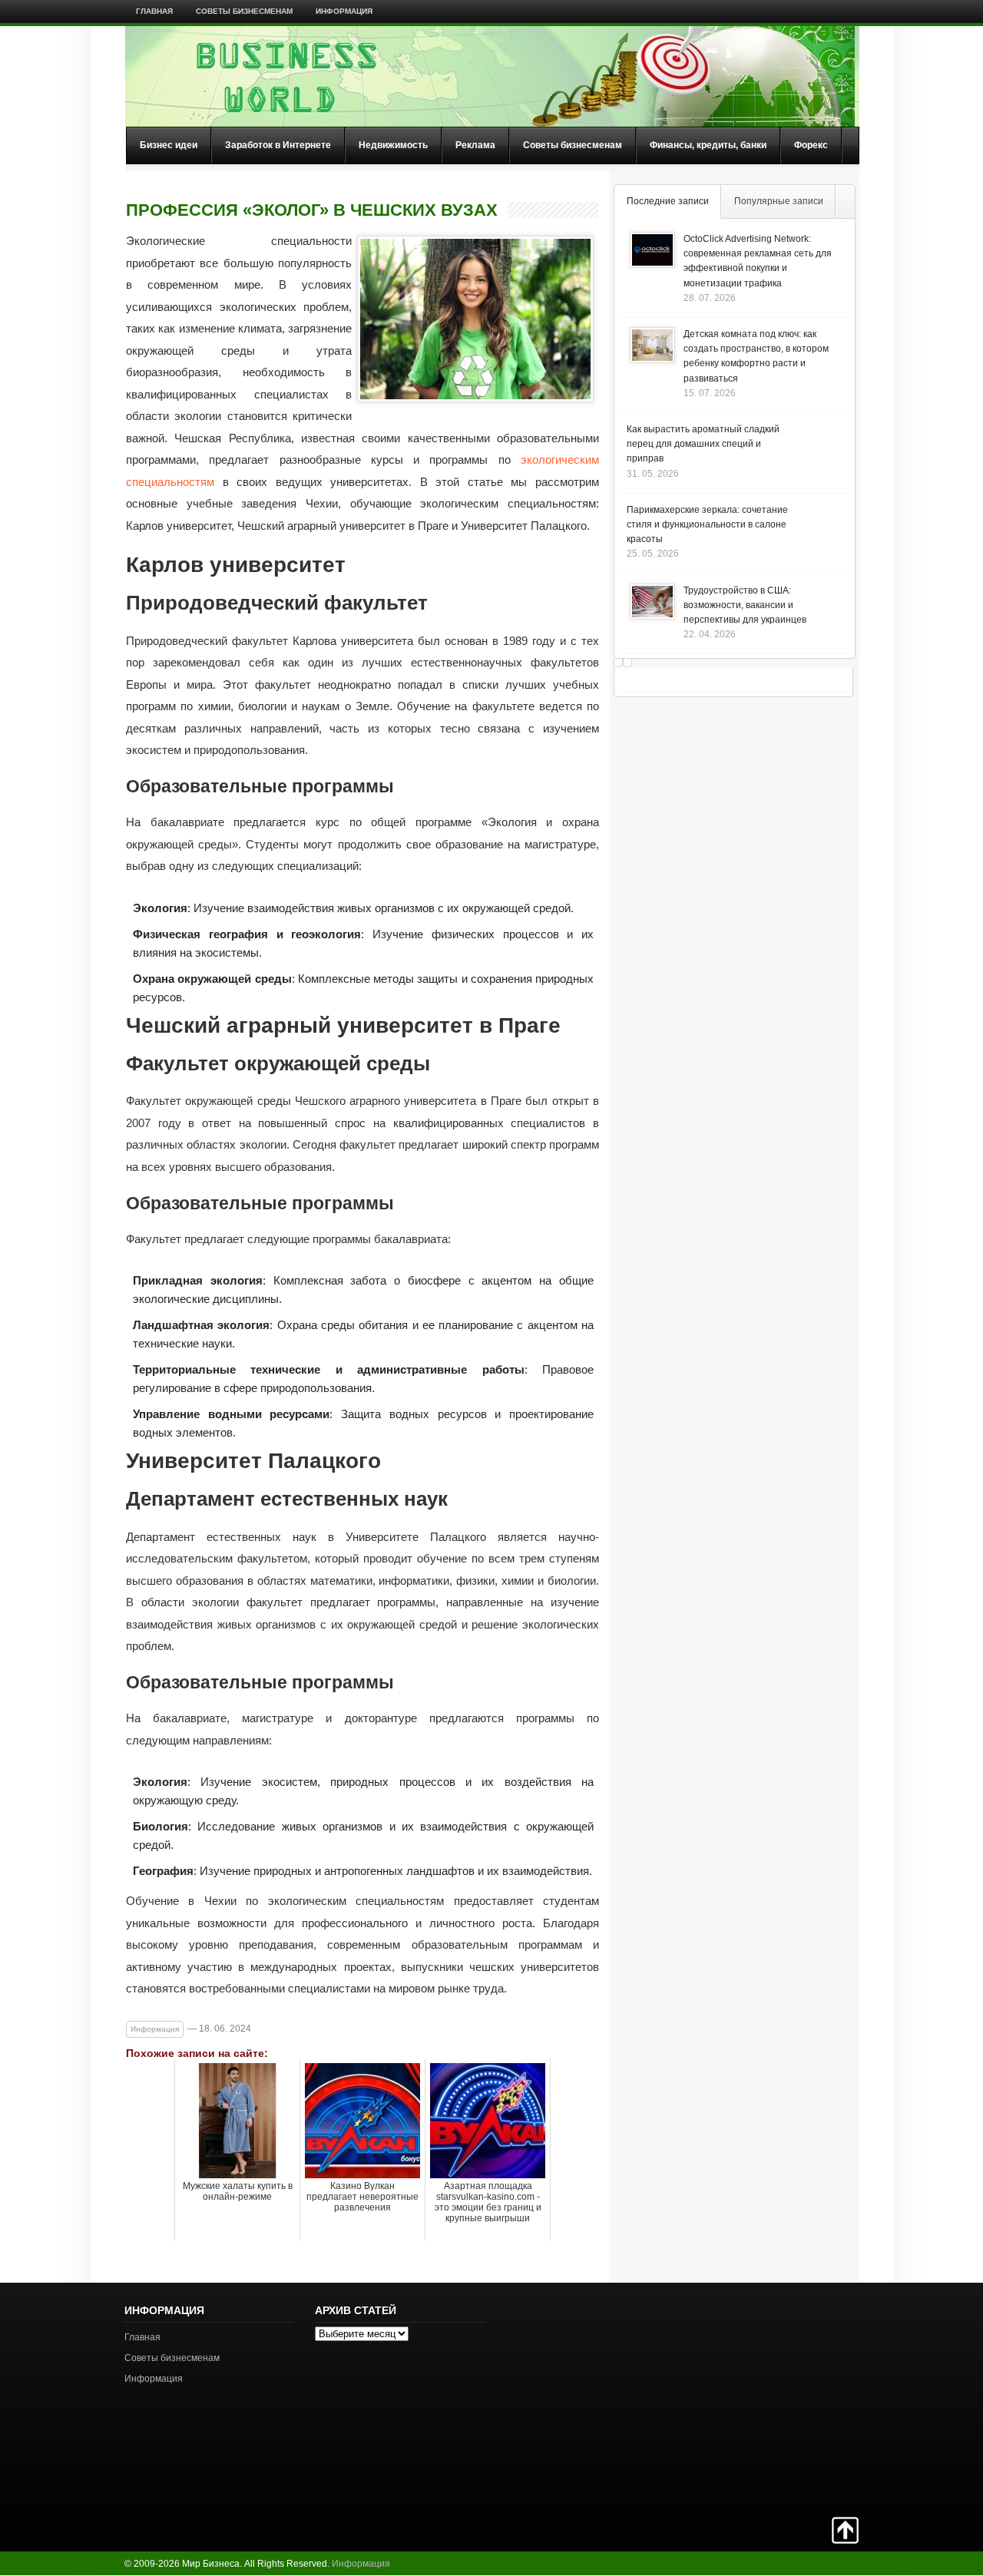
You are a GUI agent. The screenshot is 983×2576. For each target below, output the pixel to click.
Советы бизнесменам (244, 11)
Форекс (811, 145)
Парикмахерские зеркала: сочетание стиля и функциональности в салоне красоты (707, 524)
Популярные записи (779, 201)
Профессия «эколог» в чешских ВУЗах (312, 210)
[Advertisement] (805, 2398)
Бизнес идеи (169, 145)
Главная (154, 11)
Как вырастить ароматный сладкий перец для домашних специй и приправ (703, 444)
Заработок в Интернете (278, 145)
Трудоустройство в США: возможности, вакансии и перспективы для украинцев (745, 605)
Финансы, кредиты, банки (708, 145)
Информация (344, 11)
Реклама (475, 145)
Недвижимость (393, 145)
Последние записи (668, 201)
